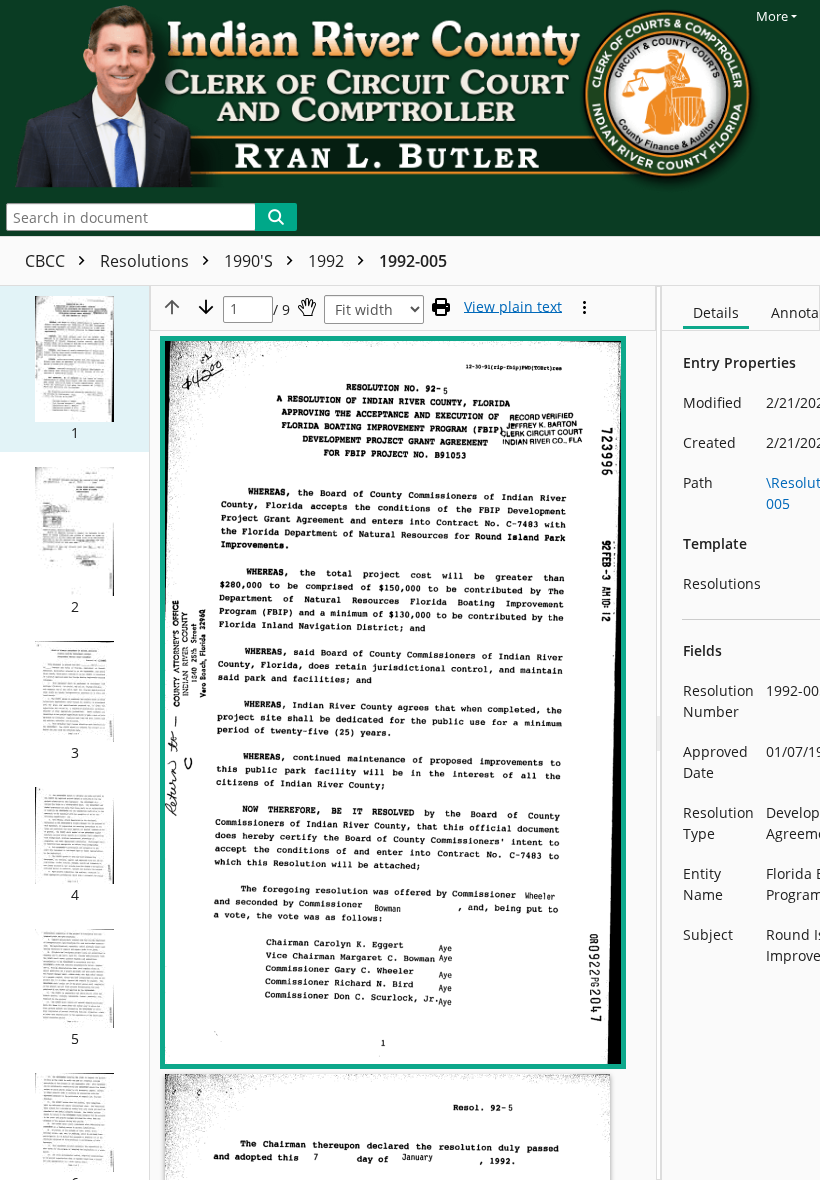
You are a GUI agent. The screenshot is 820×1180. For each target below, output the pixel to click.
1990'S (250, 261)
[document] (741, 733)
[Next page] (206, 307)
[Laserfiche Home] (391, 99)
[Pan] (307, 307)
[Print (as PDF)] (441, 307)
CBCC (47, 261)
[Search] (276, 217)
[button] (74, 369)
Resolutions (146, 261)
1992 (328, 261)
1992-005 (413, 261)
